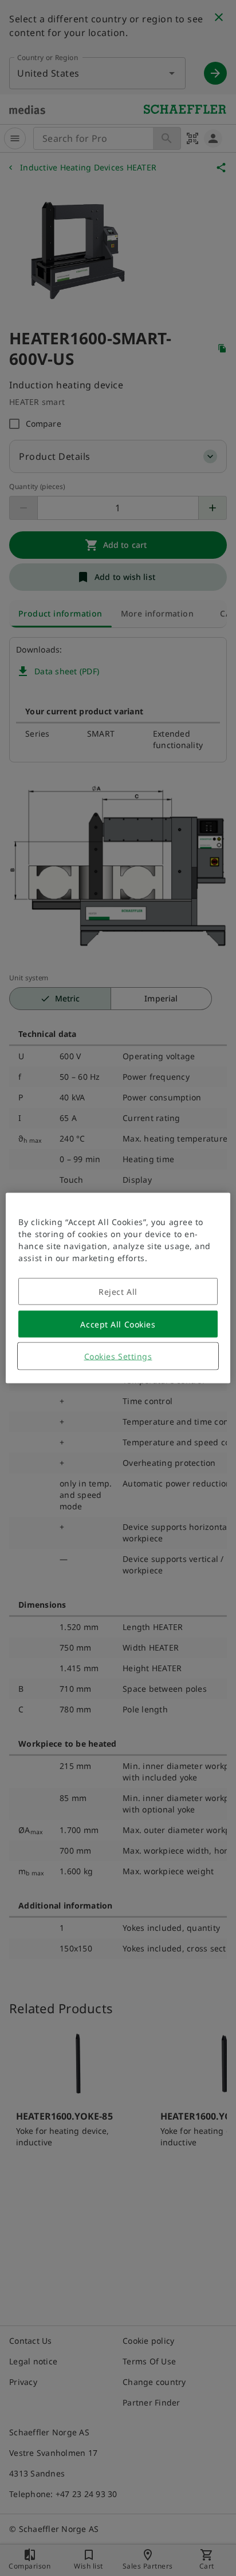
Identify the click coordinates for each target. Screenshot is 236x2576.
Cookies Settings (118, 1356)
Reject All (118, 1292)
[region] (118, 1288)
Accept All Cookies (118, 1324)
